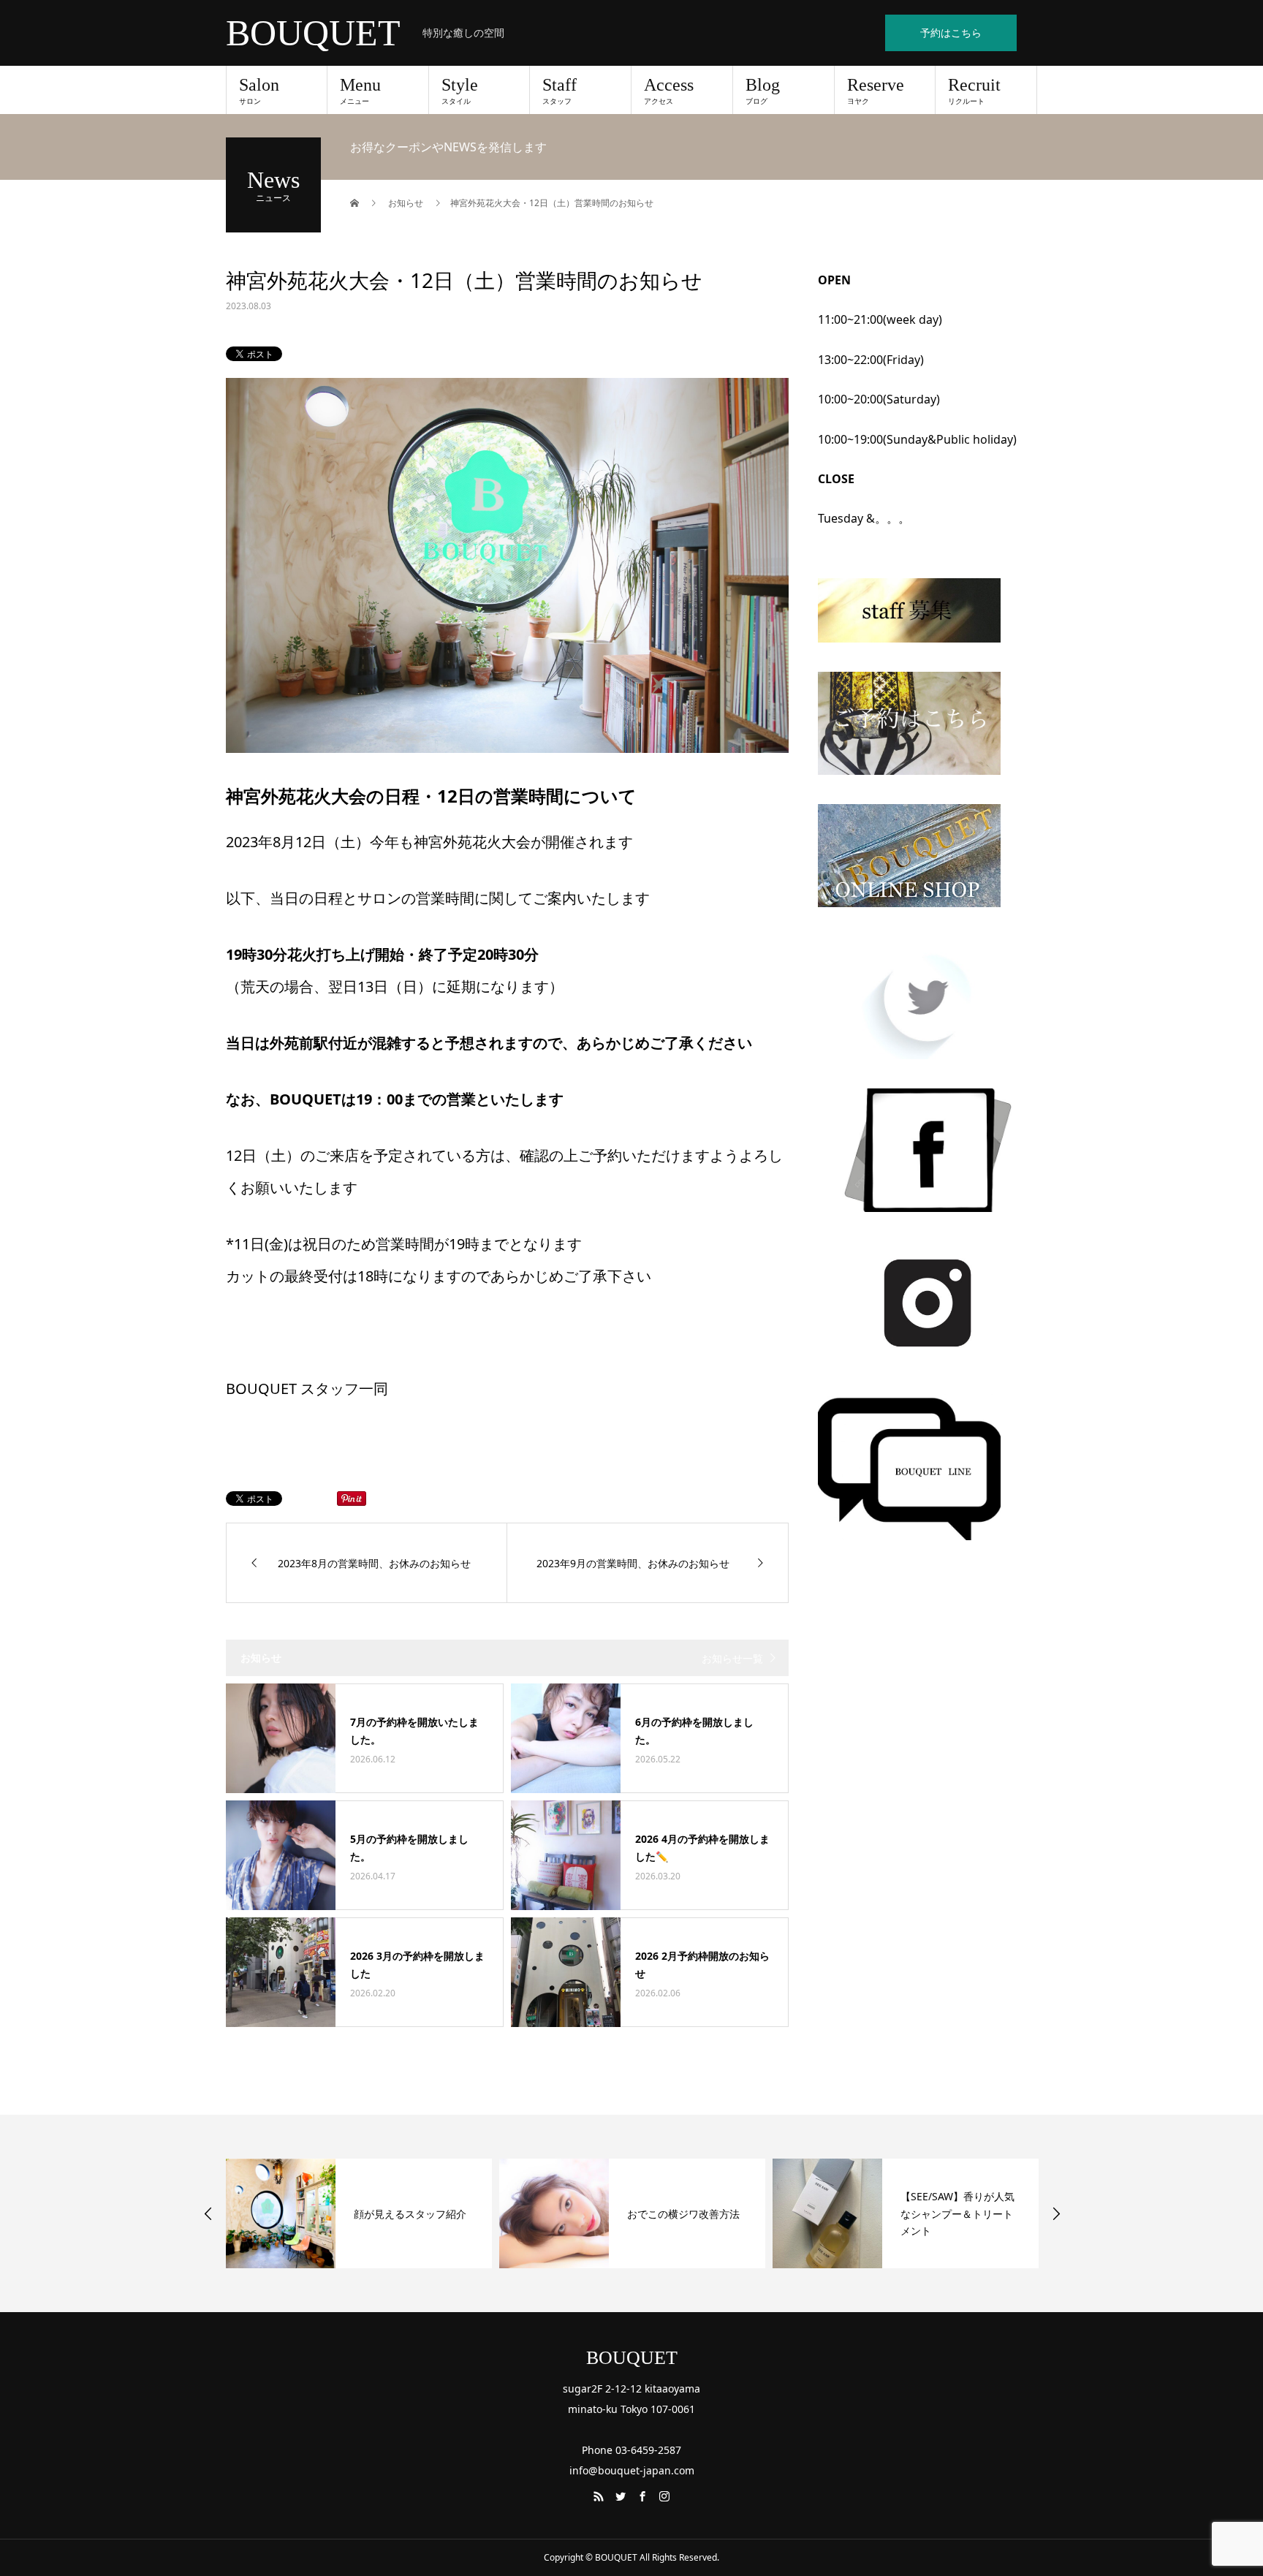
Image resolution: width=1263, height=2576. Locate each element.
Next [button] (1056, 2213)
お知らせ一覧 (732, 1658)
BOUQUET (313, 33)
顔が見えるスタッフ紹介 (410, 2214)
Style (460, 91)
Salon (259, 91)
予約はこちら (951, 33)
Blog (763, 91)
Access (669, 91)
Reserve (876, 91)
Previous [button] (208, 2213)
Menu (360, 91)
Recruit (974, 91)
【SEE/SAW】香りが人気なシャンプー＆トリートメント (957, 2214)
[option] (359, 2213)
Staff (560, 91)
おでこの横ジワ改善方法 (683, 2214)
